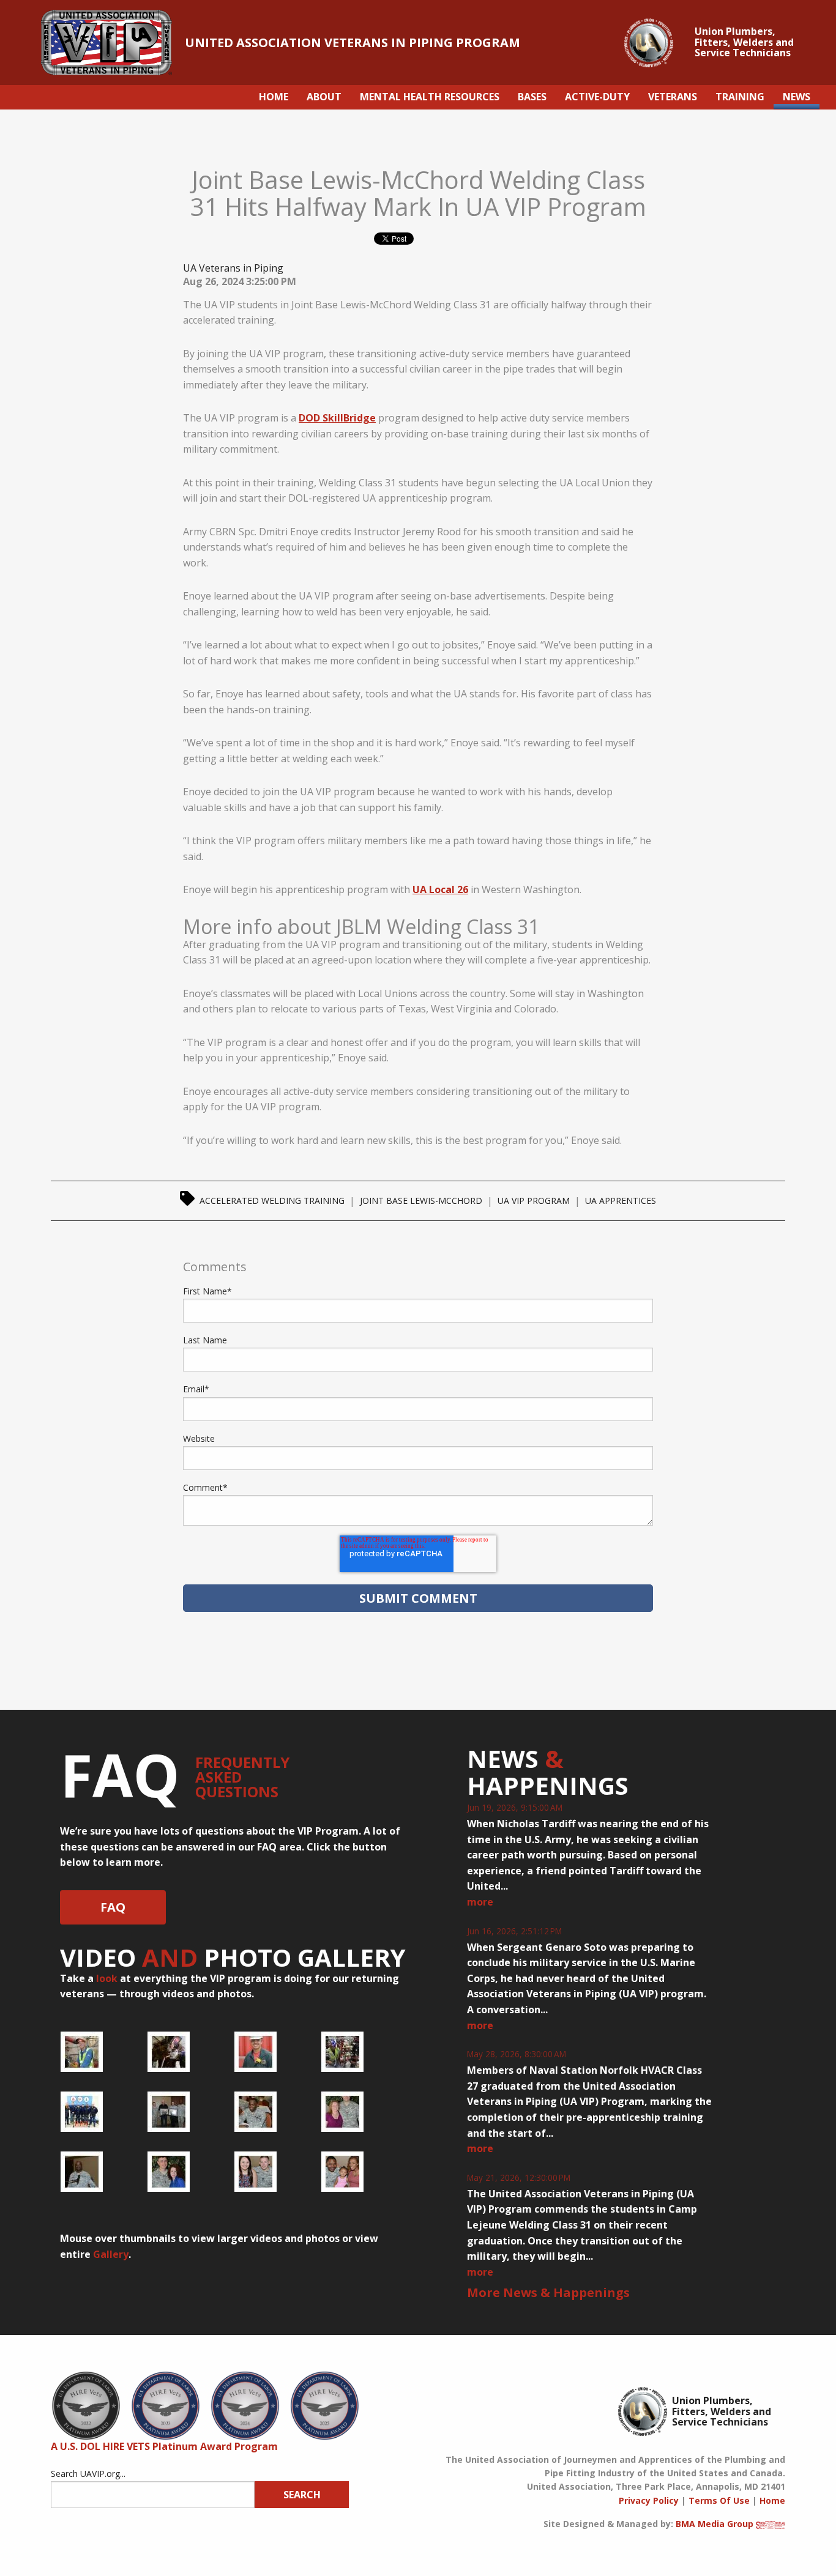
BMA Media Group (715, 2524)
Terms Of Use (719, 2500)
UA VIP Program (534, 1201)
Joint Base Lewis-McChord (421, 1201)
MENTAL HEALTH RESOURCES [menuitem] (430, 97)
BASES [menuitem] (532, 97)
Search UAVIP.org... (88, 2474)
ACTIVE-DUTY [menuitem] (597, 97)
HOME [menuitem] (274, 97)
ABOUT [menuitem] (324, 97)
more (480, 1902)
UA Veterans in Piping (233, 268)
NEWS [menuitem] (797, 97)
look (107, 1978)
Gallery (111, 2254)
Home (772, 2500)
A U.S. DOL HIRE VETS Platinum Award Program (164, 2446)
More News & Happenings (548, 2292)
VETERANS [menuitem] (673, 97)
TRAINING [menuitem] (740, 97)
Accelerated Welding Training (272, 1201)
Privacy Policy (649, 2500)
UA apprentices (621, 1201)
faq (113, 1907)
